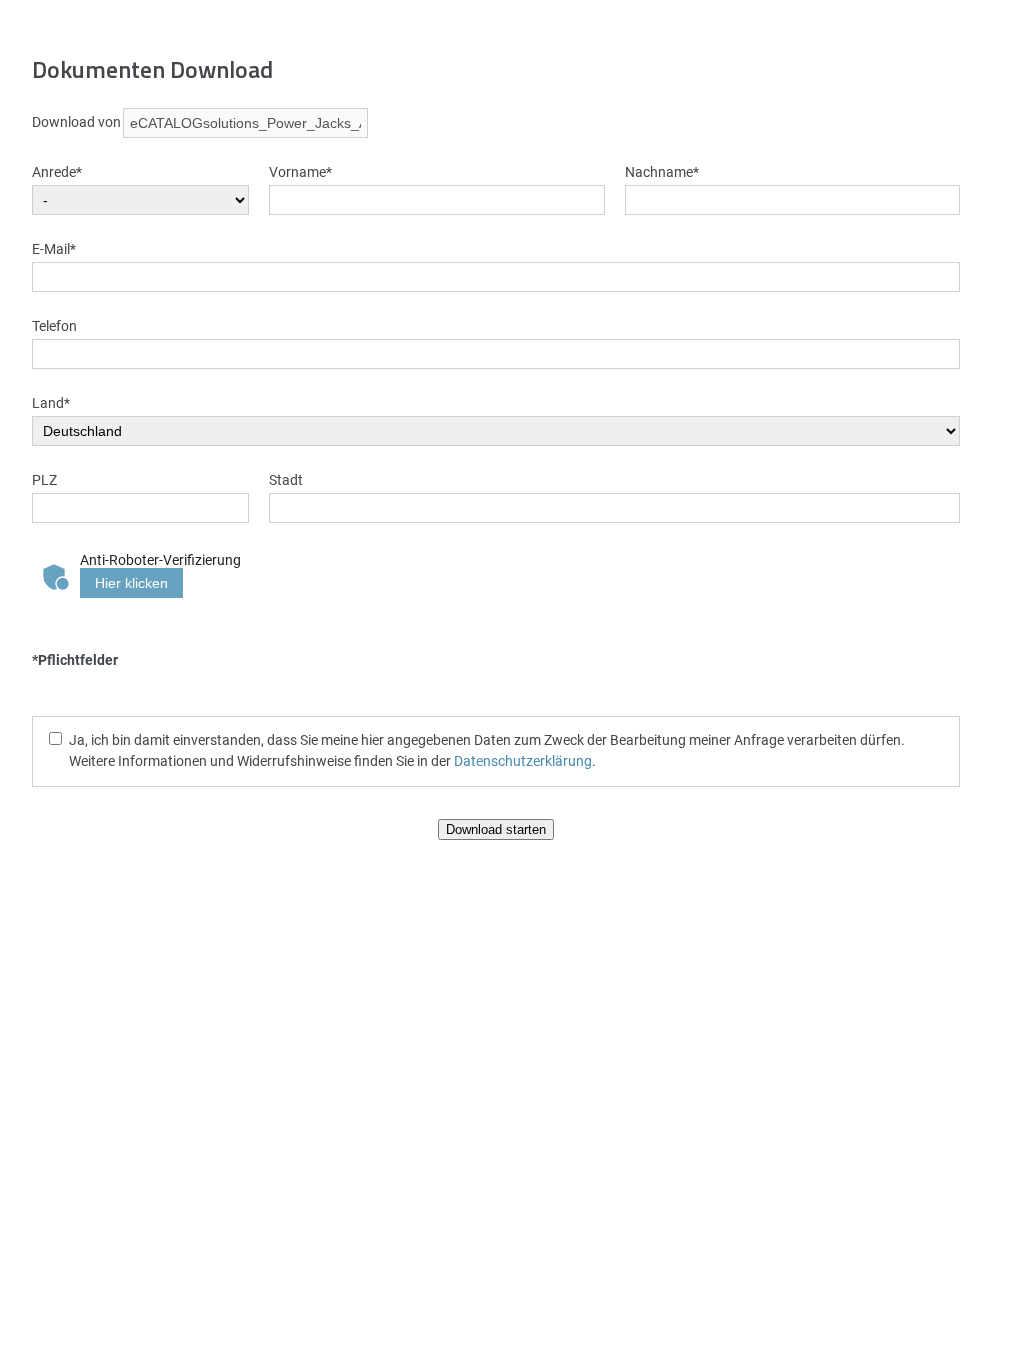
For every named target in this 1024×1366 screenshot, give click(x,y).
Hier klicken (131, 583)
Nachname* (662, 171)
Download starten (496, 829)
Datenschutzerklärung (523, 760)
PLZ (44, 479)
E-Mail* (54, 248)
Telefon (54, 325)
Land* (51, 402)
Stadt (286, 479)
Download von (76, 121)
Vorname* (300, 171)
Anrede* (57, 171)
